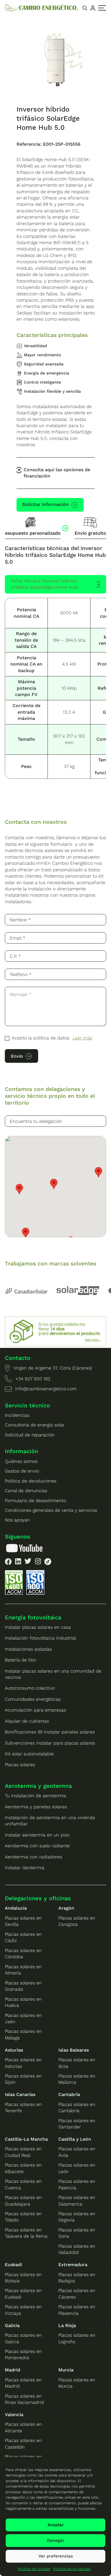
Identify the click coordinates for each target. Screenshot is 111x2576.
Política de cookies (34, 2569)
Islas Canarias (20, 2094)
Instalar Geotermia (25, 1868)
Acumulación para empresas (35, 1710)
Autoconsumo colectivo (30, 1688)
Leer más (82, 1038)
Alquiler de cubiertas (27, 1721)
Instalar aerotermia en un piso (37, 1835)
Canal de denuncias (26, 1491)
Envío (17, 1056)
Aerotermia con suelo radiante (37, 1846)
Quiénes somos (21, 1461)
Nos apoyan (17, 1520)
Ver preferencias (56, 2556)
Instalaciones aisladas (28, 1649)
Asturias (14, 2050)
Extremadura (73, 2265)
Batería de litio (20, 1660)
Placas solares (20, 1765)
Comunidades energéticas (33, 1699)
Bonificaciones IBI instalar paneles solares (50, 1732)
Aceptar (56, 2525)
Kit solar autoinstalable (29, 1754)
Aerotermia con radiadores (33, 1857)
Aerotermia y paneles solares (36, 1807)
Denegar (56, 2540)
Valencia (14, 2415)
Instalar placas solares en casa (38, 1627)
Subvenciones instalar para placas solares (50, 1743)
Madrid (13, 2370)
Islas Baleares (74, 2050)
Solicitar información (46, 504)
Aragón (66, 1908)
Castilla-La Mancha (26, 2139)
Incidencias (17, 1415)
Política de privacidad (72, 2569)
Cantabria (69, 2094)
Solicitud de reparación (30, 1435)
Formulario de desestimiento (35, 1501)
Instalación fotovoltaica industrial (40, 1638)
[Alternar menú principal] (102, 8)
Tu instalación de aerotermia (35, 1796)
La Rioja (67, 2325)
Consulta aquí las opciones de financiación (57, 473)
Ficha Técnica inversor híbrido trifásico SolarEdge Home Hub (44, 584)
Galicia (12, 2325)
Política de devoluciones (31, 1481)
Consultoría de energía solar (35, 1425)
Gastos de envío (22, 1471)
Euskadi (13, 2265)
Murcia (66, 2370)
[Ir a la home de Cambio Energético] (41, 8)
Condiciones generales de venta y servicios (51, 1510)
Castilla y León (75, 2139)
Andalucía (16, 1908)
